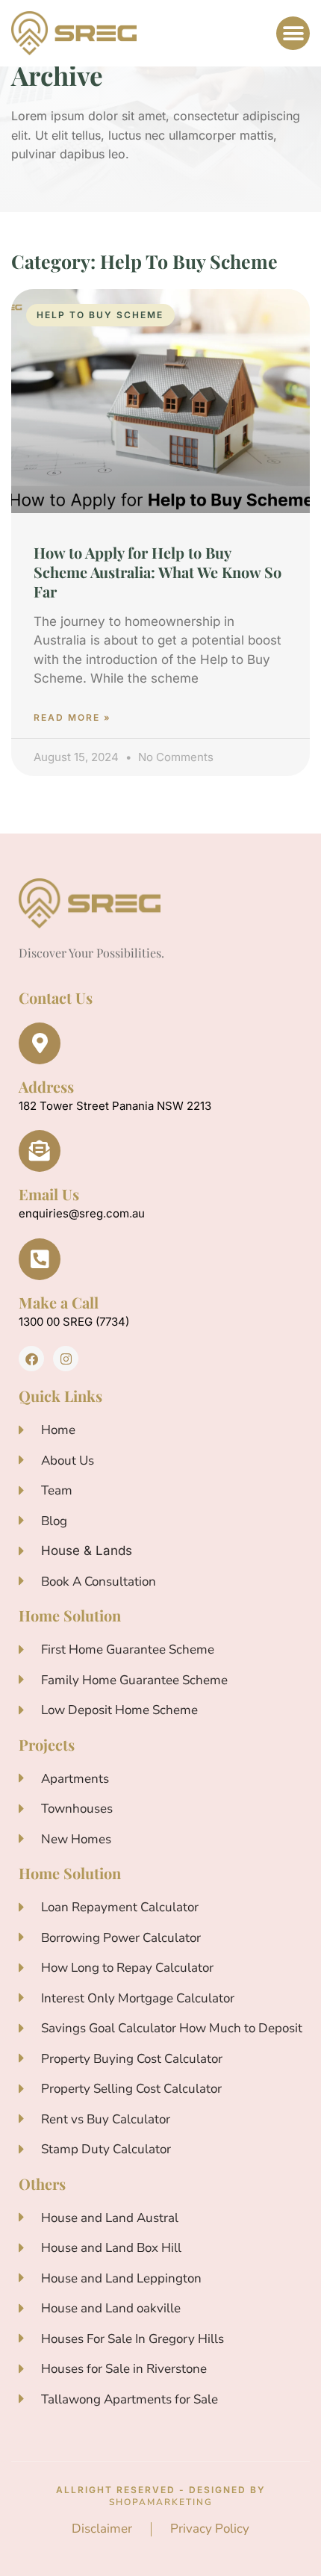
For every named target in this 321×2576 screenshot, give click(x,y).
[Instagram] (66, 1359)
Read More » (72, 717)
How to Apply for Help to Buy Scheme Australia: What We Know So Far (158, 572)
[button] (293, 33)
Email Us (49, 1194)
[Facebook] (31, 1359)
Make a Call (59, 1302)
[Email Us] (40, 1151)
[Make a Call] (40, 1259)
